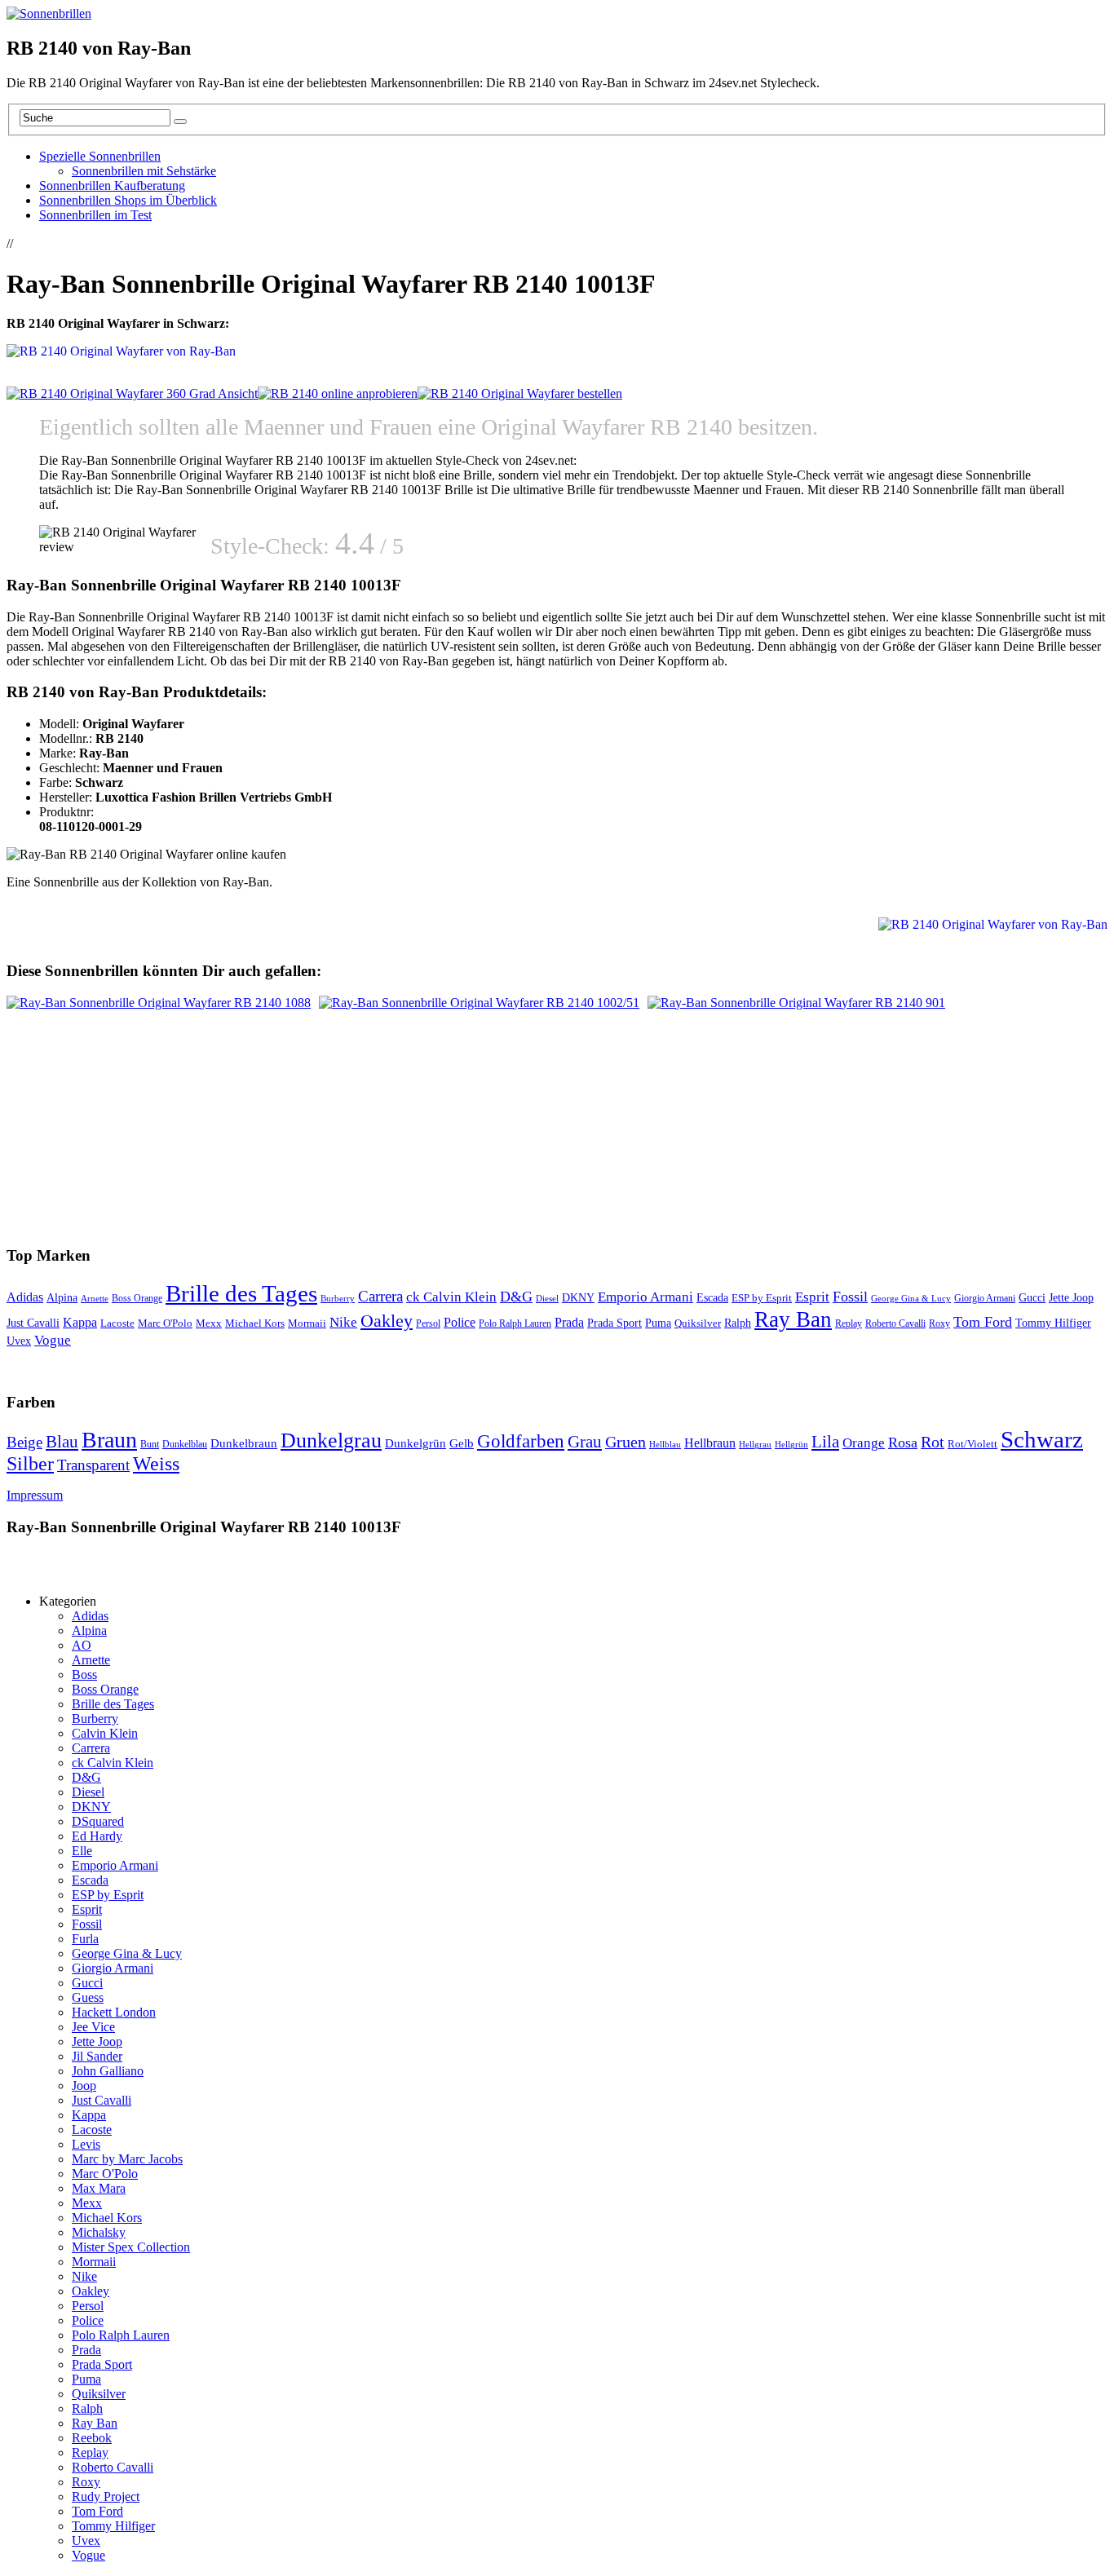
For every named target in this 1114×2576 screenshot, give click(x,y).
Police (460, 1322)
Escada (712, 1298)
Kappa (80, 1322)
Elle (82, 1851)
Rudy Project (106, 2496)
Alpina (62, 1298)
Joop (84, 2086)
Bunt (150, 1444)
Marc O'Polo (165, 1323)
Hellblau (665, 1445)
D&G (516, 1297)
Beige (24, 1442)
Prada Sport (614, 1323)
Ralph (738, 1323)
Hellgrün (791, 1445)
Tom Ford (983, 1322)
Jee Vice (93, 2027)
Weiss (156, 1464)
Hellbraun (710, 1443)
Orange (864, 1443)
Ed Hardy (97, 1836)
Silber (30, 1464)
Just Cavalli (33, 1323)
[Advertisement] (207, 242)
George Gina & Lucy (911, 1298)
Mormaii (307, 1323)
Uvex (19, 1341)
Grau (585, 1442)
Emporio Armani (645, 1297)
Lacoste (117, 1323)
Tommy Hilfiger (1053, 1323)
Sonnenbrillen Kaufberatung (112, 186)
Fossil (850, 1297)
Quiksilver (698, 1323)
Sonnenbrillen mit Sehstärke (144, 171)
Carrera (380, 1296)
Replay (849, 1323)
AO (82, 1645)
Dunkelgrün (416, 1443)
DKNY (578, 1297)
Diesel (547, 1298)
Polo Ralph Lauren (515, 1324)
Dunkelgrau (331, 1440)
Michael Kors (255, 1323)
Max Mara (99, 2188)
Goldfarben (521, 1441)
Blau (62, 1442)
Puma (658, 1323)
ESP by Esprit (762, 1298)
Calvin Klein (105, 1733)
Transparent (93, 1465)
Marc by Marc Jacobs (127, 2159)
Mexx (209, 1323)
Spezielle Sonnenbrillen (100, 156)
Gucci (1032, 1298)
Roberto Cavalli (895, 1324)
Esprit (812, 1297)
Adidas (25, 1297)
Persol (428, 1324)
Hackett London (114, 2012)
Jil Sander (97, 2056)
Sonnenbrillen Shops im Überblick (128, 200)
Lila (825, 1441)
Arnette (95, 1299)
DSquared (98, 1821)
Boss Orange (137, 1298)
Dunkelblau (185, 1444)
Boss (84, 1675)
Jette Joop (1071, 1298)
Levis (86, 2144)
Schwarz (1042, 1439)
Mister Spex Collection (131, 2247)
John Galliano (108, 2071)
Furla (85, 1939)
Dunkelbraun (244, 1443)
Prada (569, 1322)
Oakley (387, 1321)
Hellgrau (755, 1445)
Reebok (92, 2438)
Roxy (939, 1323)
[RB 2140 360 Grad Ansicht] (132, 393)
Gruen (626, 1442)
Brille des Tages (241, 1293)
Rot (933, 1442)
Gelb (462, 1443)
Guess (88, 1997)
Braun (109, 1440)
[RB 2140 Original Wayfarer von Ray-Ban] (338, 393)
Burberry (338, 1299)
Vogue (53, 1340)
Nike (343, 1322)
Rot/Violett (973, 1444)
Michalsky (99, 2232)
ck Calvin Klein (451, 1297)
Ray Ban (793, 1319)
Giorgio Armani (985, 1298)
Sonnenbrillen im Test (95, 215)
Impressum (35, 1495)
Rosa (903, 1443)
